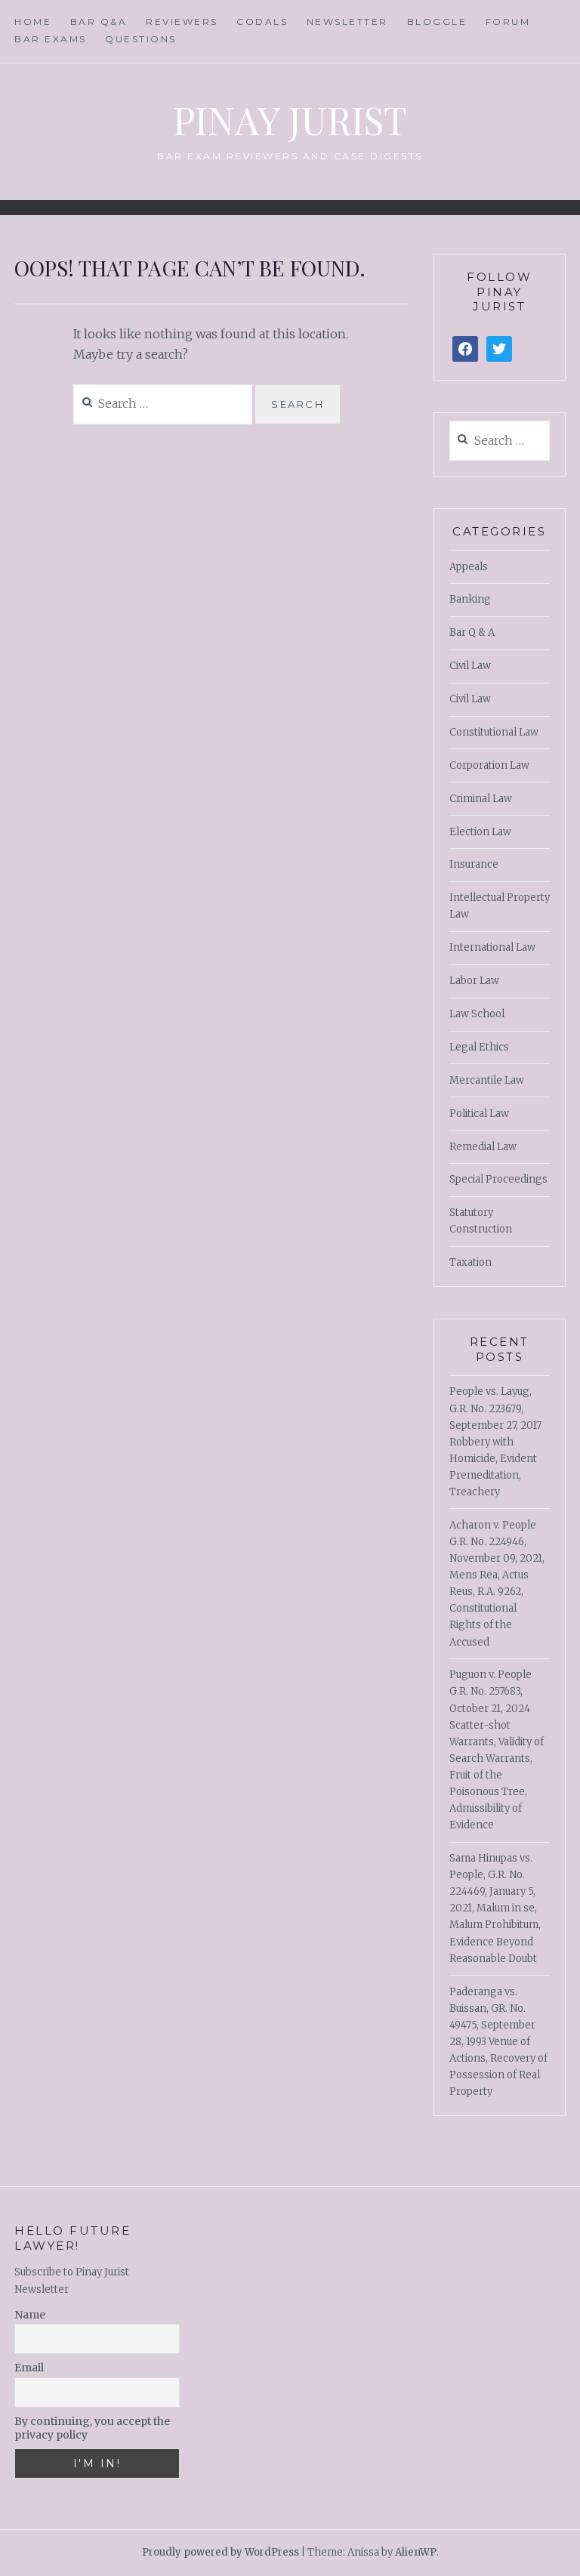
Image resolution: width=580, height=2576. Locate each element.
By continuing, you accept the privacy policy (92, 2428)
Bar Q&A (99, 22)
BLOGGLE (437, 22)
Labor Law (474, 981)
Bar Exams (51, 39)
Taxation (470, 1262)
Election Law (480, 832)
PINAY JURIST (290, 120)
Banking (470, 599)
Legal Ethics (479, 1047)
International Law (492, 947)
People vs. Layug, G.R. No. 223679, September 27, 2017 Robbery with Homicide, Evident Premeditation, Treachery (495, 1442)
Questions (141, 39)
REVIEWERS (182, 22)
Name (30, 2315)
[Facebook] (465, 349)
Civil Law (470, 666)
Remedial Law (483, 1147)
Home (33, 22)
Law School (477, 1014)
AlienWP (416, 2552)
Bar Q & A (472, 632)
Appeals (469, 567)
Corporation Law (489, 765)
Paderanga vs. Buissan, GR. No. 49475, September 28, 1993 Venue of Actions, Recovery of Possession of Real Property (498, 2042)
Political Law (479, 1114)
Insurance (474, 864)
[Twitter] (499, 349)
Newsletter (347, 22)
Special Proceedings (498, 1179)
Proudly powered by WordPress (221, 2552)
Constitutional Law (494, 732)
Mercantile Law (487, 1080)
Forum (508, 22)
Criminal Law (481, 799)
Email (29, 2368)
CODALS (262, 22)
